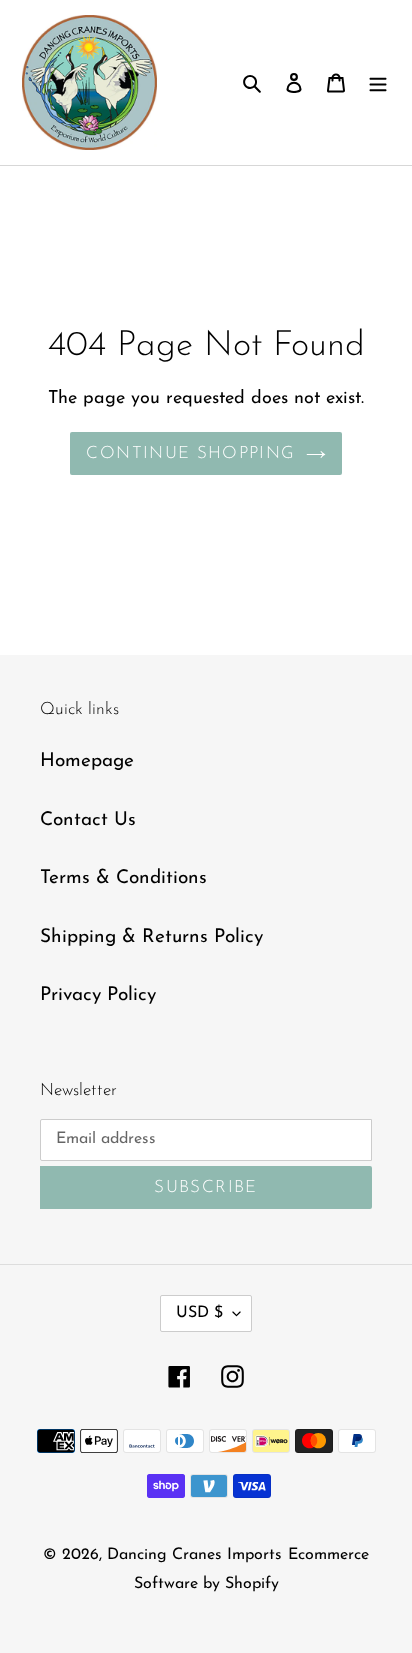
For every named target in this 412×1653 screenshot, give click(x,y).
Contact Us (88, 820)
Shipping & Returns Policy (151, 937)
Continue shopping (190, 453)
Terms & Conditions (123, 878)
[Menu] (378, 82)
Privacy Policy (98, 995)
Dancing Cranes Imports (194, 1555)
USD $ (199, 1313)
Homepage (87, 761)
